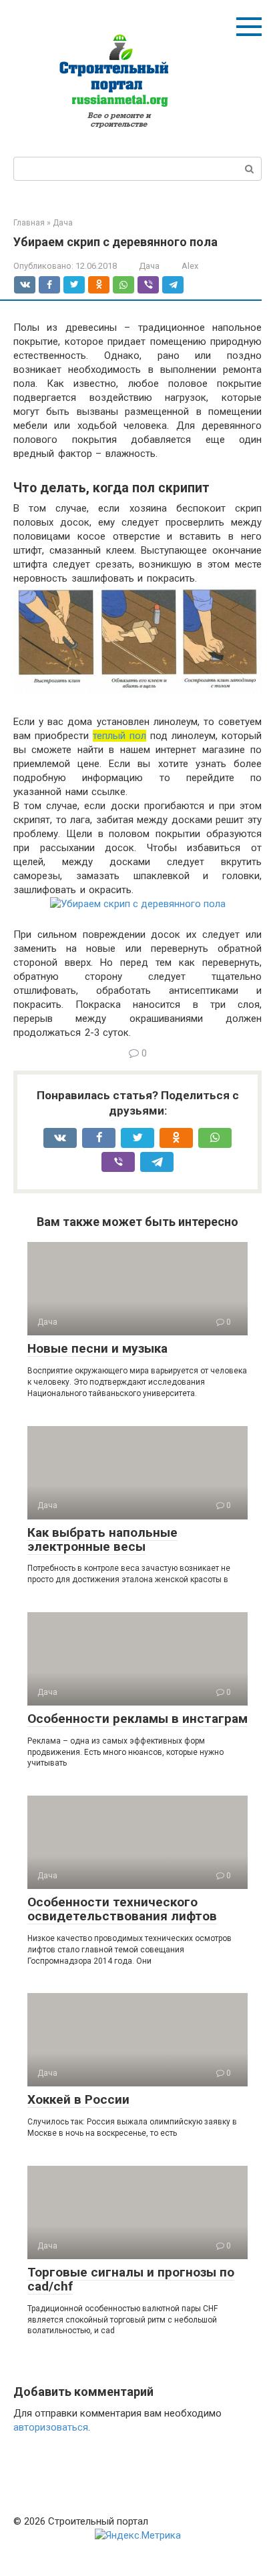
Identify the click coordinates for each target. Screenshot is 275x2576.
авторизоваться (51, 2427)
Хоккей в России (78, 2099)
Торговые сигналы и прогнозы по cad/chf (131, 2279)
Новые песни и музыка (97, 1348)
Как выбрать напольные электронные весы (102, 1539)
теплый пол (119, 736)
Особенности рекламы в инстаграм (137, 1719)
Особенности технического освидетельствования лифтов (122, 1909)
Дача (149, 266)
